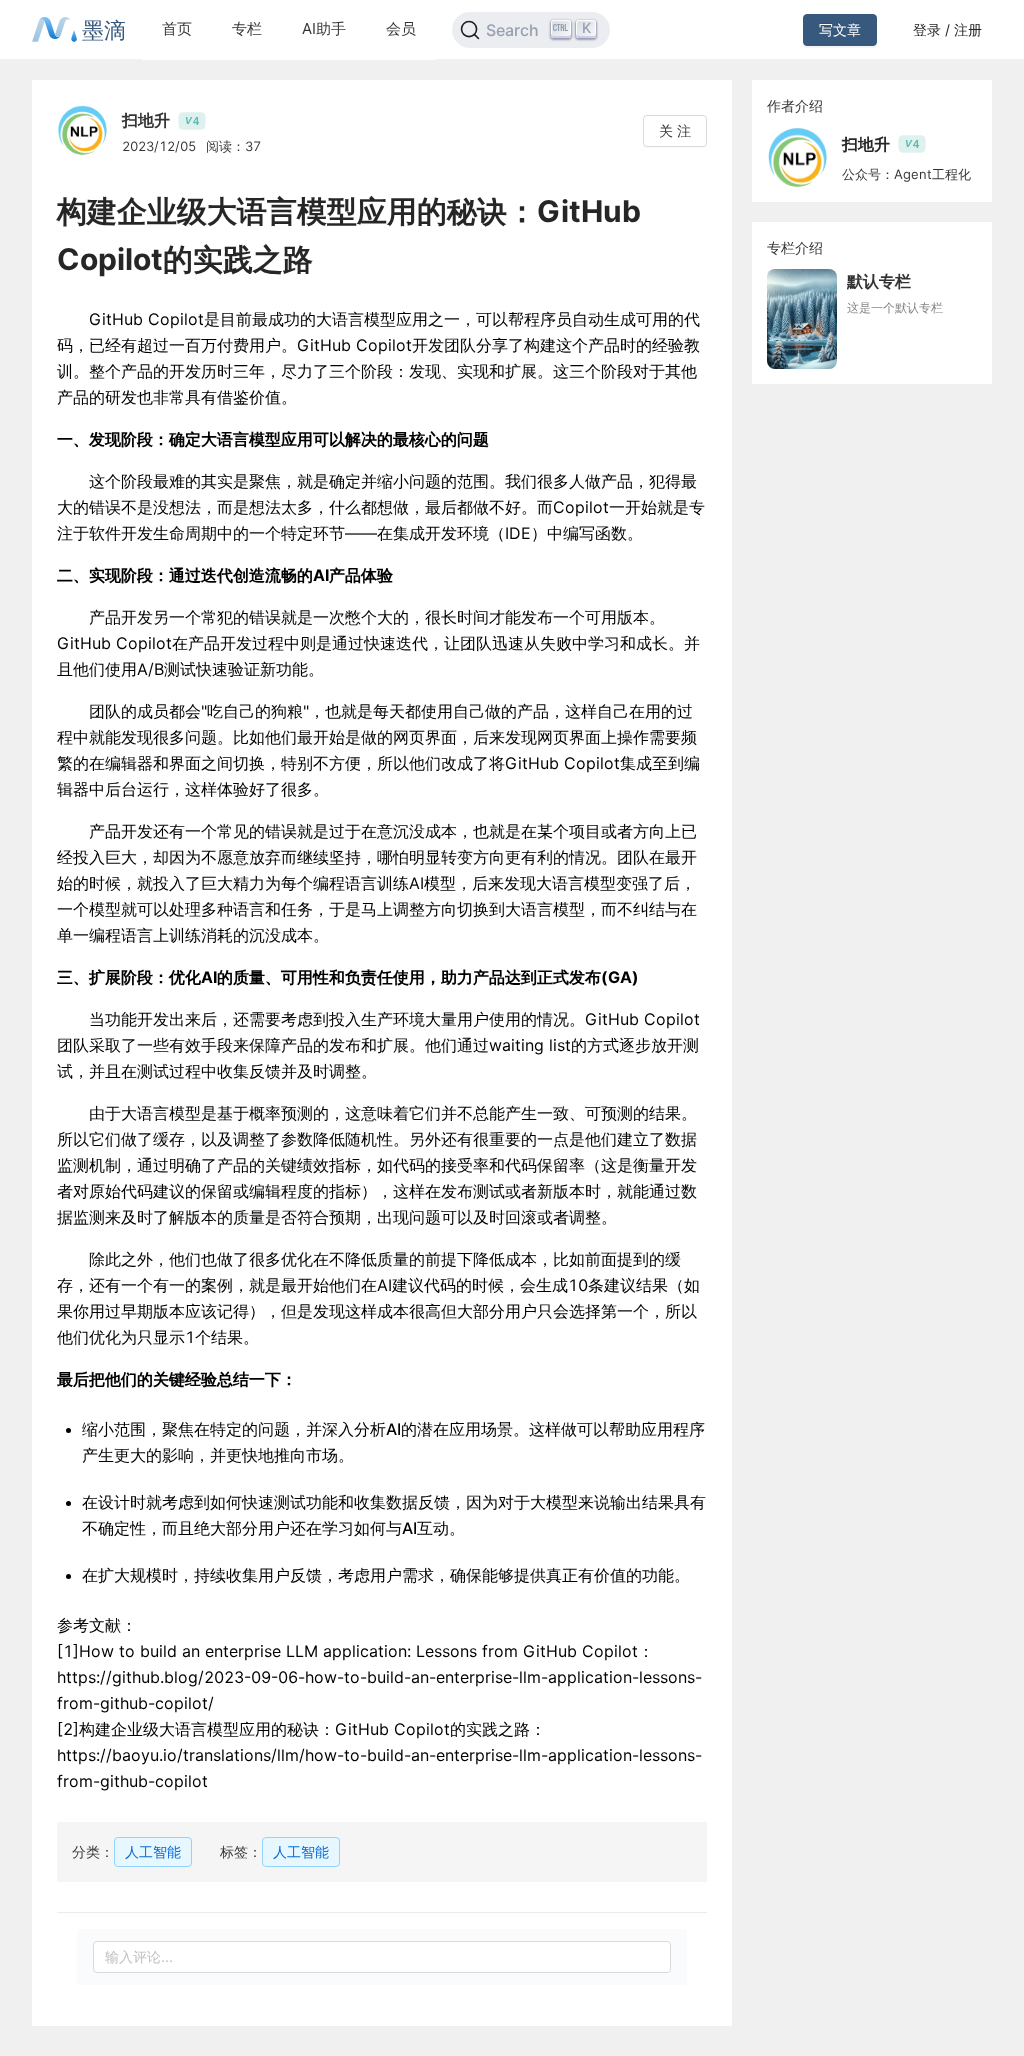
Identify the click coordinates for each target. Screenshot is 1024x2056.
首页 (177, 28)
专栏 (247, 28)
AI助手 (324, 28)
